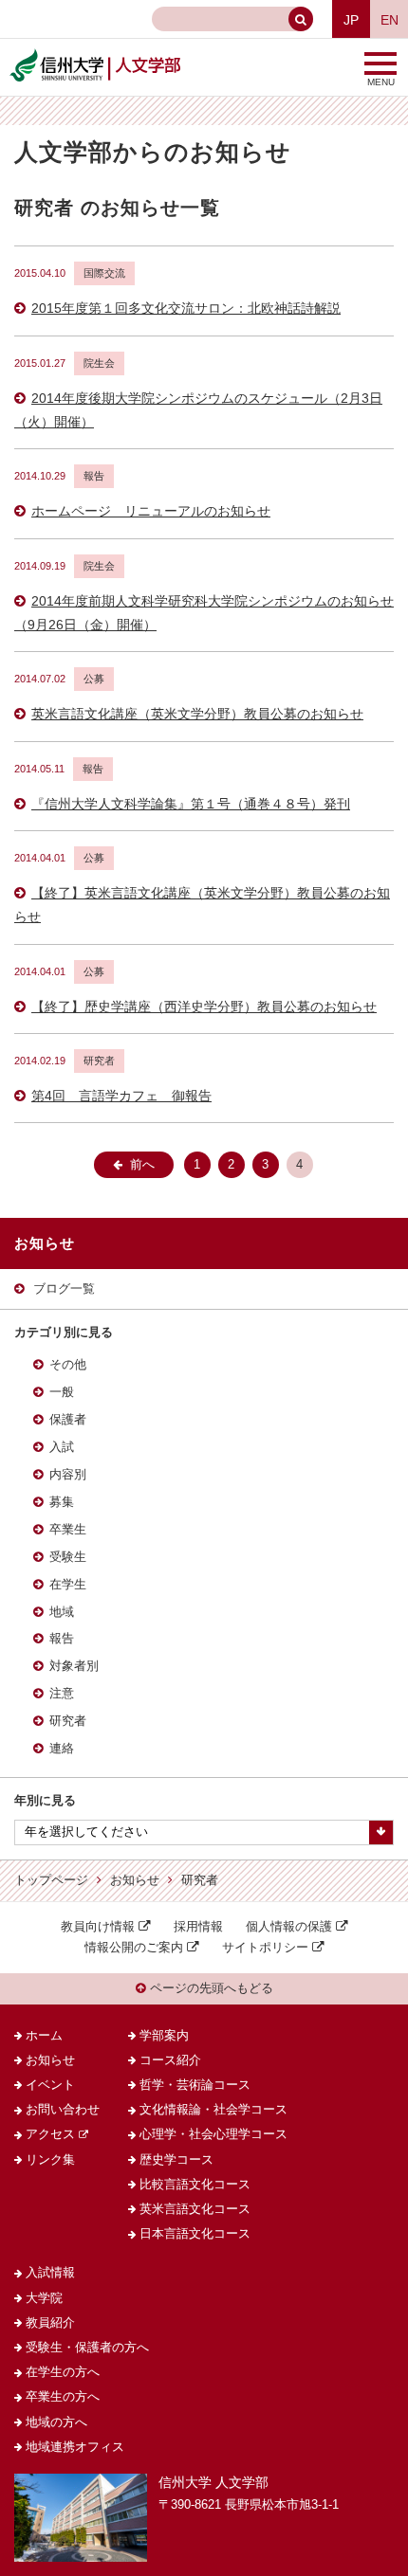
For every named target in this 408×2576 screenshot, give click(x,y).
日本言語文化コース (195, 2234)
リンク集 (50, 2160)
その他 (68, 1365)
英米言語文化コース (195, 2209)
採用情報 (198, 1927)
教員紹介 (50, 2323)
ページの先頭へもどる (210, 1988)
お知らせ (135, 1880)
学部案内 (164, 2036)
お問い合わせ (63, 2110)
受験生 (68, 1557)
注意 (62, 1694)
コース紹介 (170, 2060)
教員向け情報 (98, 1927)
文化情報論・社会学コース (213, 2110)
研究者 (68, 1721)
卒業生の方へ (63, 2397)
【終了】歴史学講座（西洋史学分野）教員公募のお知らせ (204, 1007)
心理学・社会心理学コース (213, 2134)
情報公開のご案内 (134, 1948)
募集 (62, 1502)
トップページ (51, 1880)
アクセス (50, 2134)
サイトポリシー (265, 1948)
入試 (62, 1447)
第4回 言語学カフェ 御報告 (121, 1096)
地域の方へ (56, 2422)
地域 (62, 1612)
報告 (62, 1639)
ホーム (44, 2036)
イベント (50, 2085)
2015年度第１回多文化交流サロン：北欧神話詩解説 (186, 308)
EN (389, 20)
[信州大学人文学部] (95, 55)
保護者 (68, 1420)
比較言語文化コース (195, 2185)
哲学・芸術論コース (195, 2085)
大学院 (44, 2298)
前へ (142, 1165)
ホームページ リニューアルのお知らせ (151, 511)
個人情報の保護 (289, 1927)
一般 (62, 1392)
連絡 (62, 1749)
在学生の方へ (63, 2372)
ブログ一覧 (64, 1289)
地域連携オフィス (75, 2447)
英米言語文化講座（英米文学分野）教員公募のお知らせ (197, 714)
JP (351, 20)
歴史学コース (176, 2160)
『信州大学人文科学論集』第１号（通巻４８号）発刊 (191, 804)
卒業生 (68, 1530)
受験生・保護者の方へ (87, 2348)
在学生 (68, 1585)
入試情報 (50, 2273)
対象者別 (74, 1666)
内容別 (68, 1475)
